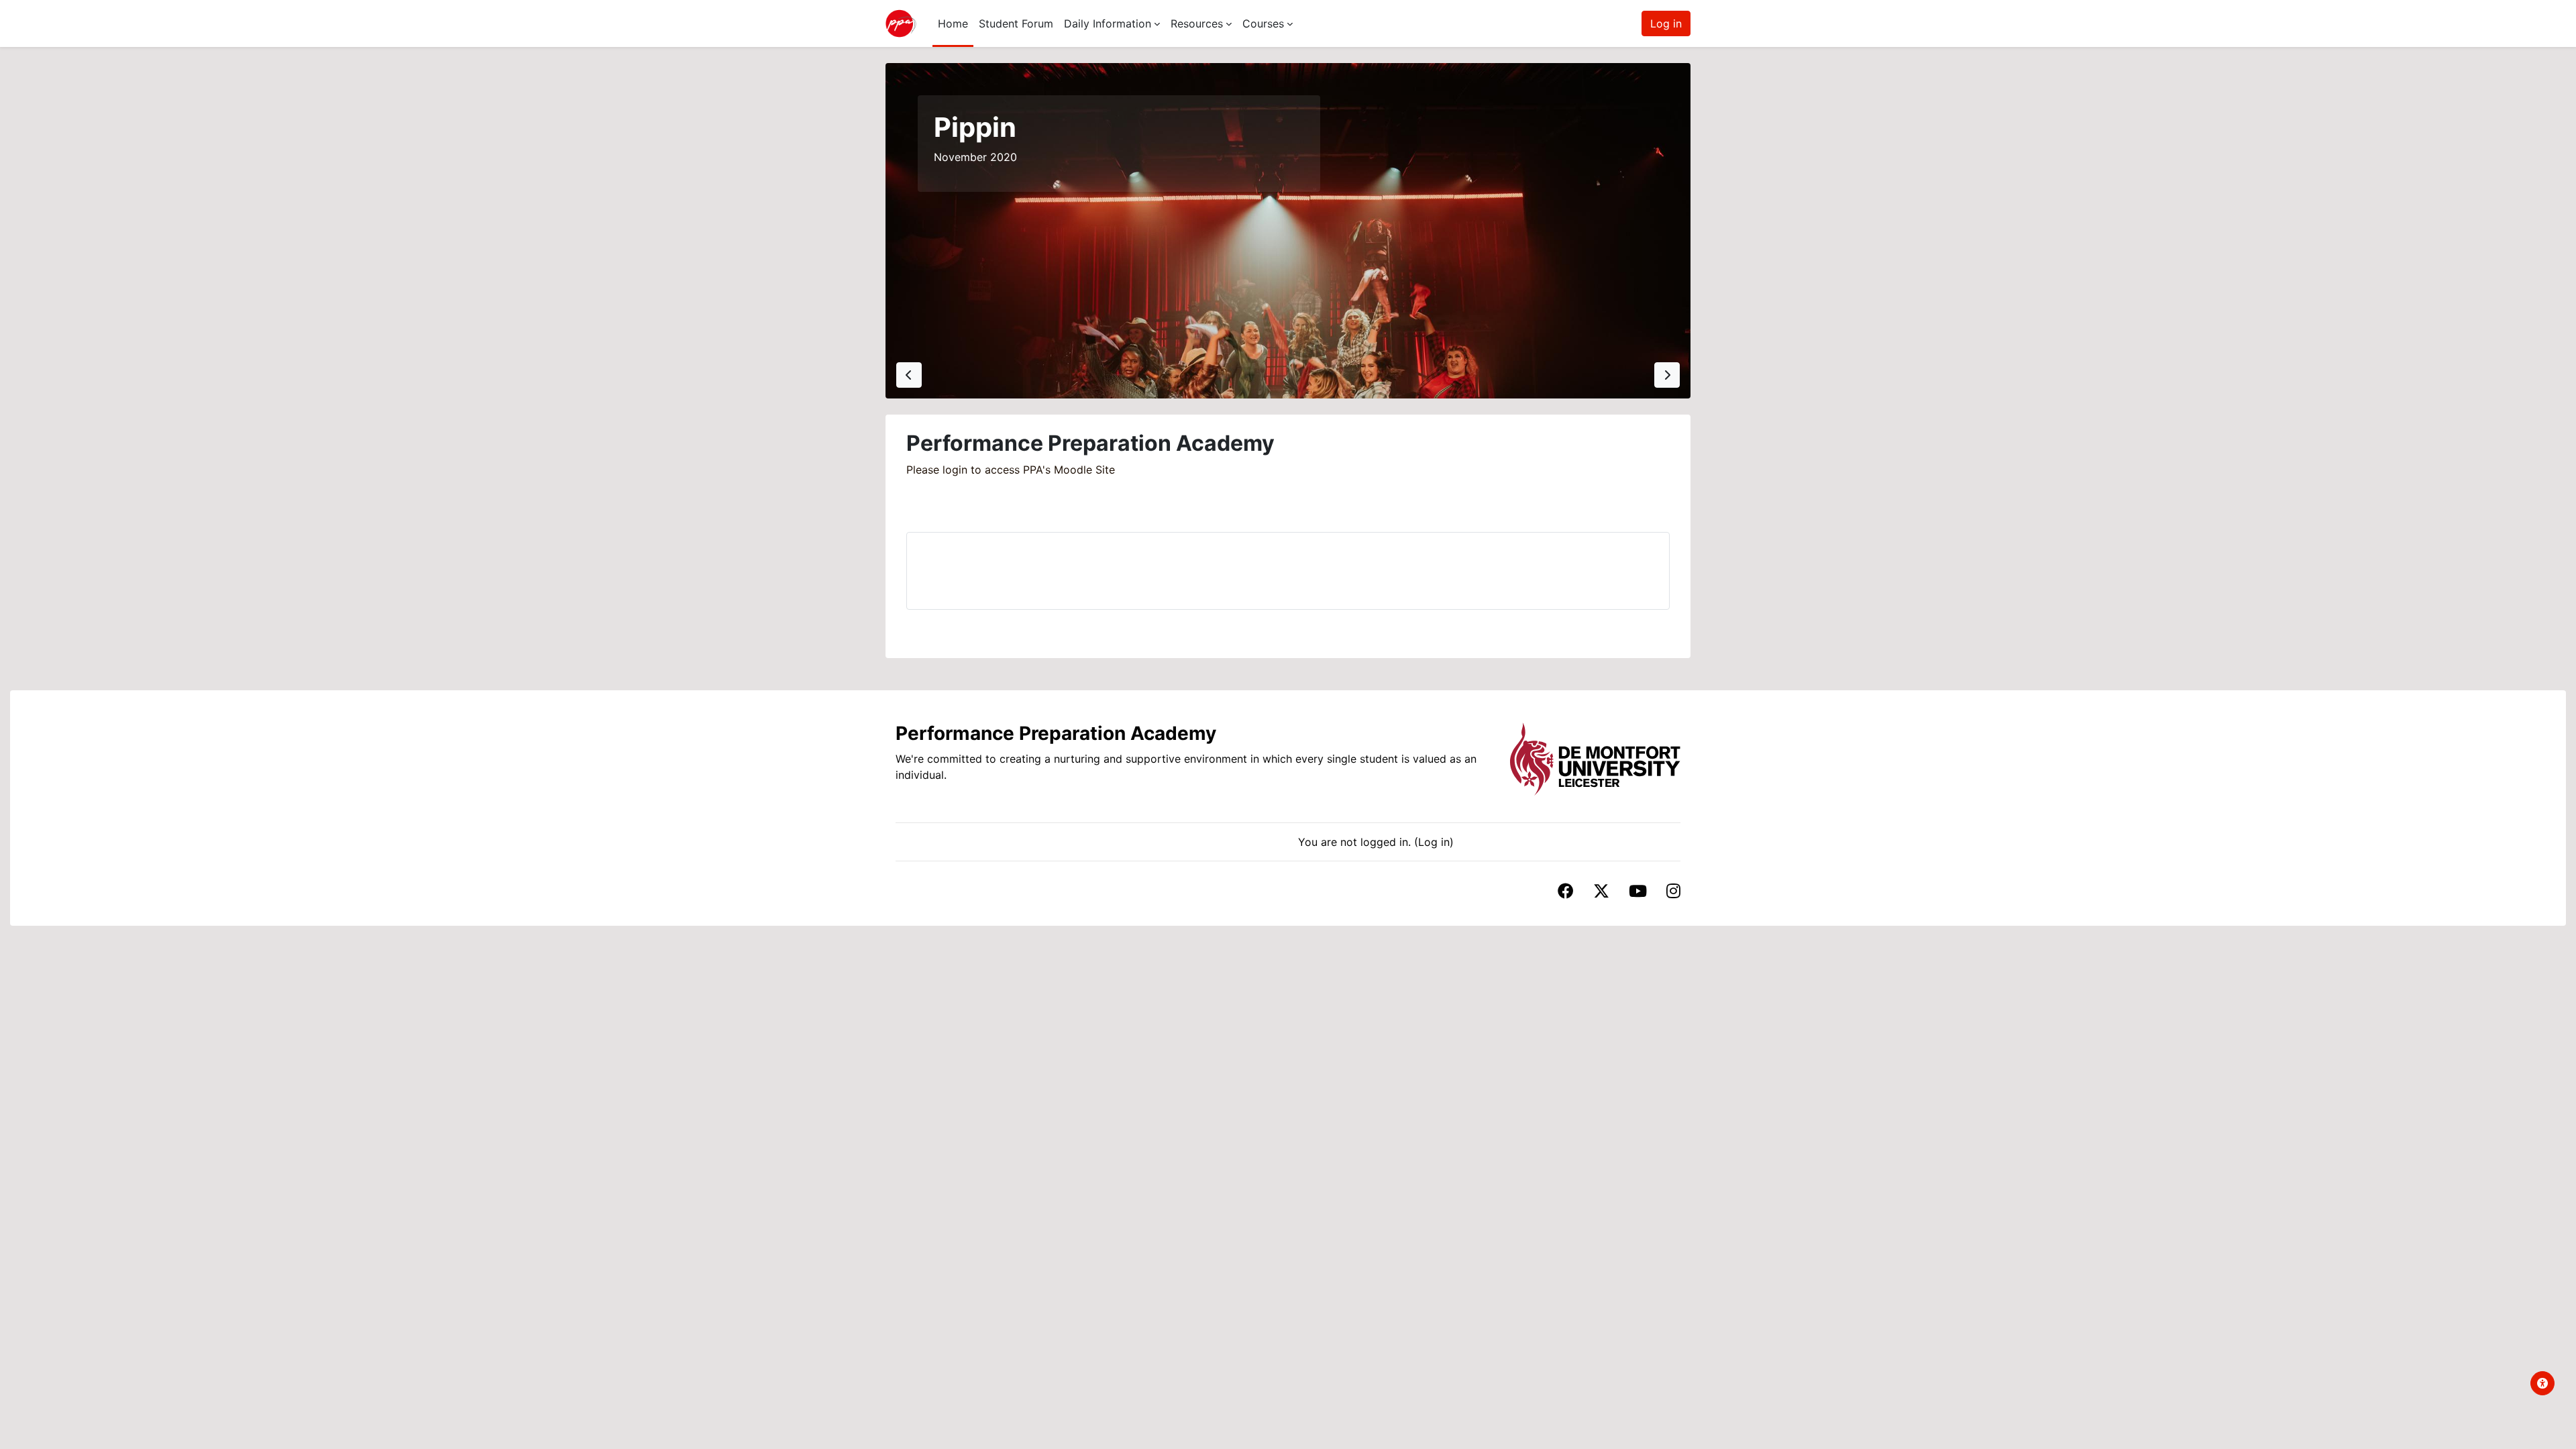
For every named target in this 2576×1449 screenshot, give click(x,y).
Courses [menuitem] (1263, 23)
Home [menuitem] (953, 23)
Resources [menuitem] (1197, 23)
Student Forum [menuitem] (1016, 23)
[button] (909, 375)
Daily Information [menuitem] (1108, 23)
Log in (1666, 23)
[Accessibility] (2542, 1383)
